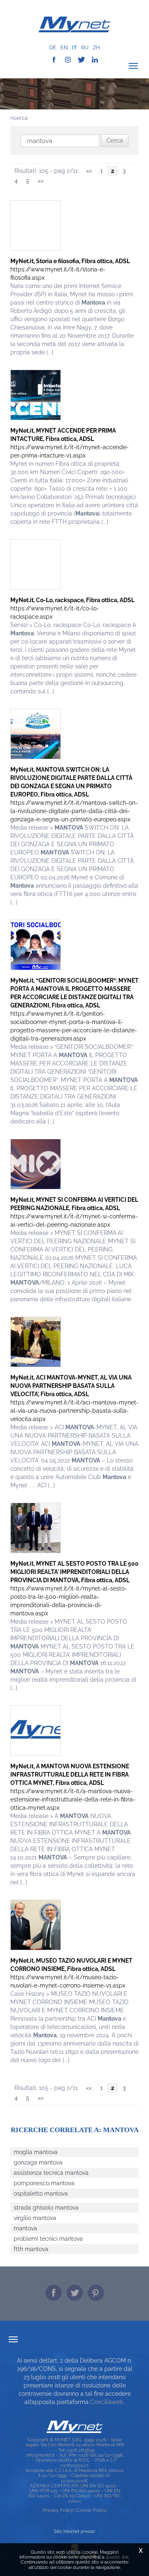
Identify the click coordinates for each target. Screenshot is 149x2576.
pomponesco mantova (44, 2183)
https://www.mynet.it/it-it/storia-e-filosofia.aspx (70, 269)
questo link (117, 2557)
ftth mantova (31, 2249)
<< (89, 171)
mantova (25, 2228)
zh (96, 47)
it (74, 47)
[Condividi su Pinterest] (96, 2293)
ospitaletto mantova (41, 2193)
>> (41, 181)
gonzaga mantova (38, 2162)
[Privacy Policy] (58, 2510)
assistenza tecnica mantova (51, 2173)
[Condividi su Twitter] (75, 2293)
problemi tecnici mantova (48, 2239)
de (53, 47)
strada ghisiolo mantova (46, 2208)
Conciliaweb (107, 2402)
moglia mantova (36, 2152)
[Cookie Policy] (91, 2510)
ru (85, 47)
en (64, 47)
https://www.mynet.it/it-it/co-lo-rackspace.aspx (72, 608)
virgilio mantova (35, 2218)
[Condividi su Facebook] (54, 2293)
